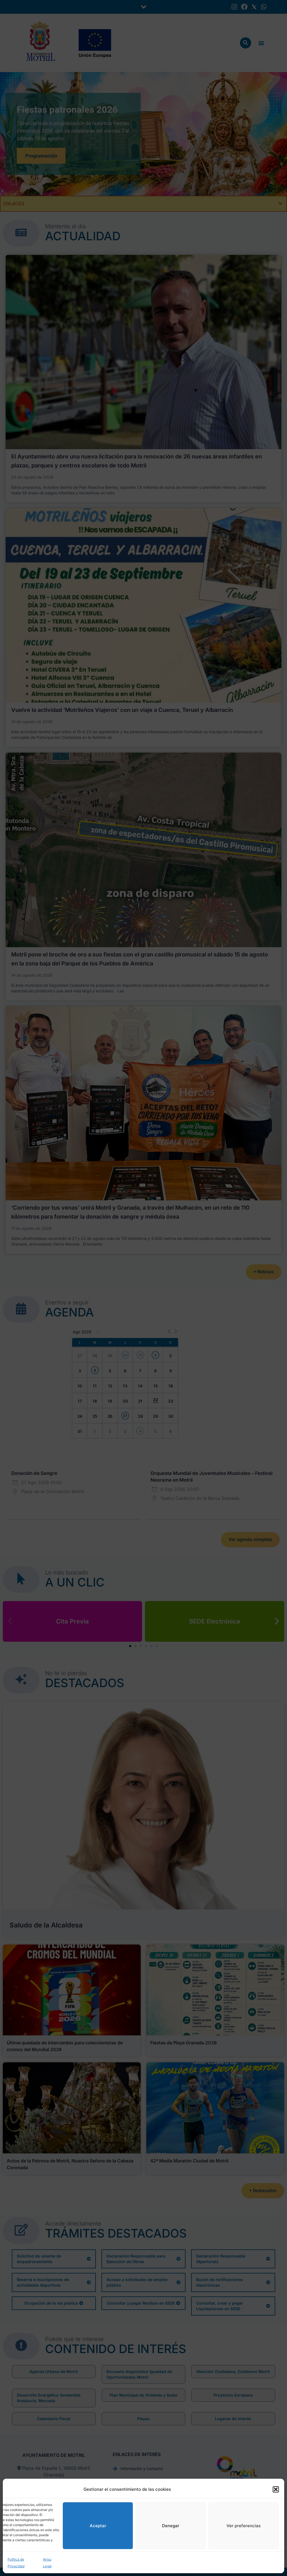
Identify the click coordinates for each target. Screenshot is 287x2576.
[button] (276, 2489)
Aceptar (98, 2526)
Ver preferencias (244, 2526)
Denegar (171, 2526)
